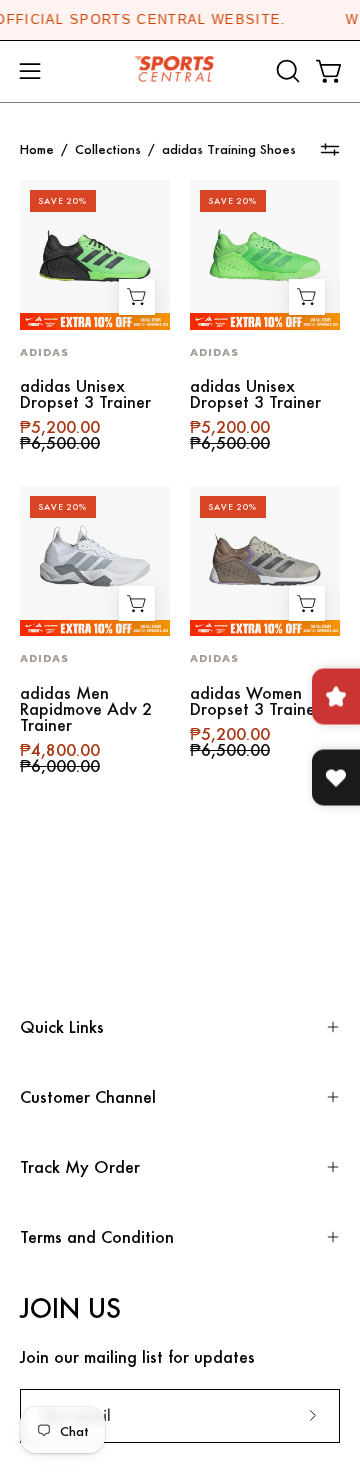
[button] (286, 71)
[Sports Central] (180, 71)
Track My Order (80, 1166)
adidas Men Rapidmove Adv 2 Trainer (86, 709)
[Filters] (330, 150)
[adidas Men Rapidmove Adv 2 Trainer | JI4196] (95, 561)
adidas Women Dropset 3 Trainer (255, 701)
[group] (180, 20)
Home (37, 149)
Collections (108, 149)
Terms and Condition (97, 1236)
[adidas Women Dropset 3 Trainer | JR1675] (265, 561)
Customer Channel (88, 1096)
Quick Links (62, 1026)
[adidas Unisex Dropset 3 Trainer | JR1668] (95, 255)
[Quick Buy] (137, 297)
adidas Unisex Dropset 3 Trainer (85, 394)
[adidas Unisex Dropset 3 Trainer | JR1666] (265, 255)
